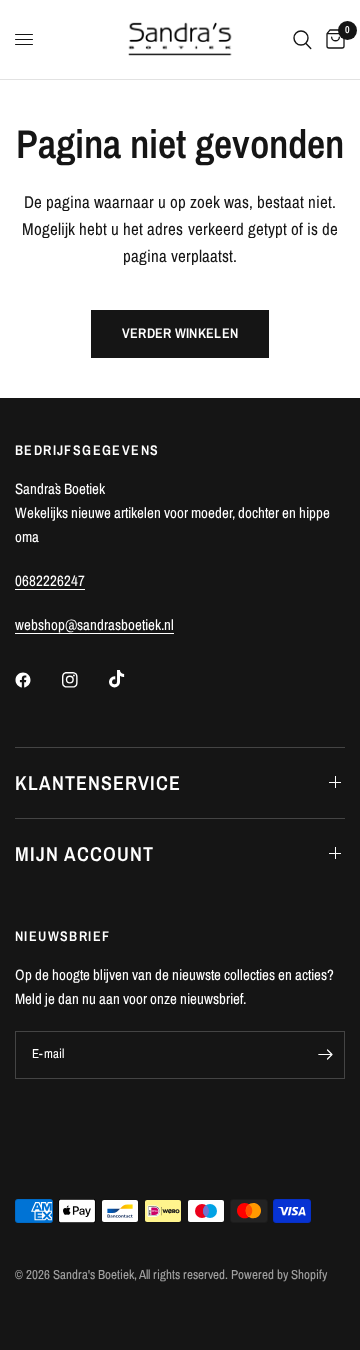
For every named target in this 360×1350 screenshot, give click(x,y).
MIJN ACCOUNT (84, 853)
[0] (332, 39)
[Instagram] (84, 680)
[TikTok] (131, 679)
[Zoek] (302, 39)
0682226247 (50, 580)
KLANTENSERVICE (98, 782)
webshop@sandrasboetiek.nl (94, 624)
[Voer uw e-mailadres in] (325, 1055)
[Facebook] (37, 680)
